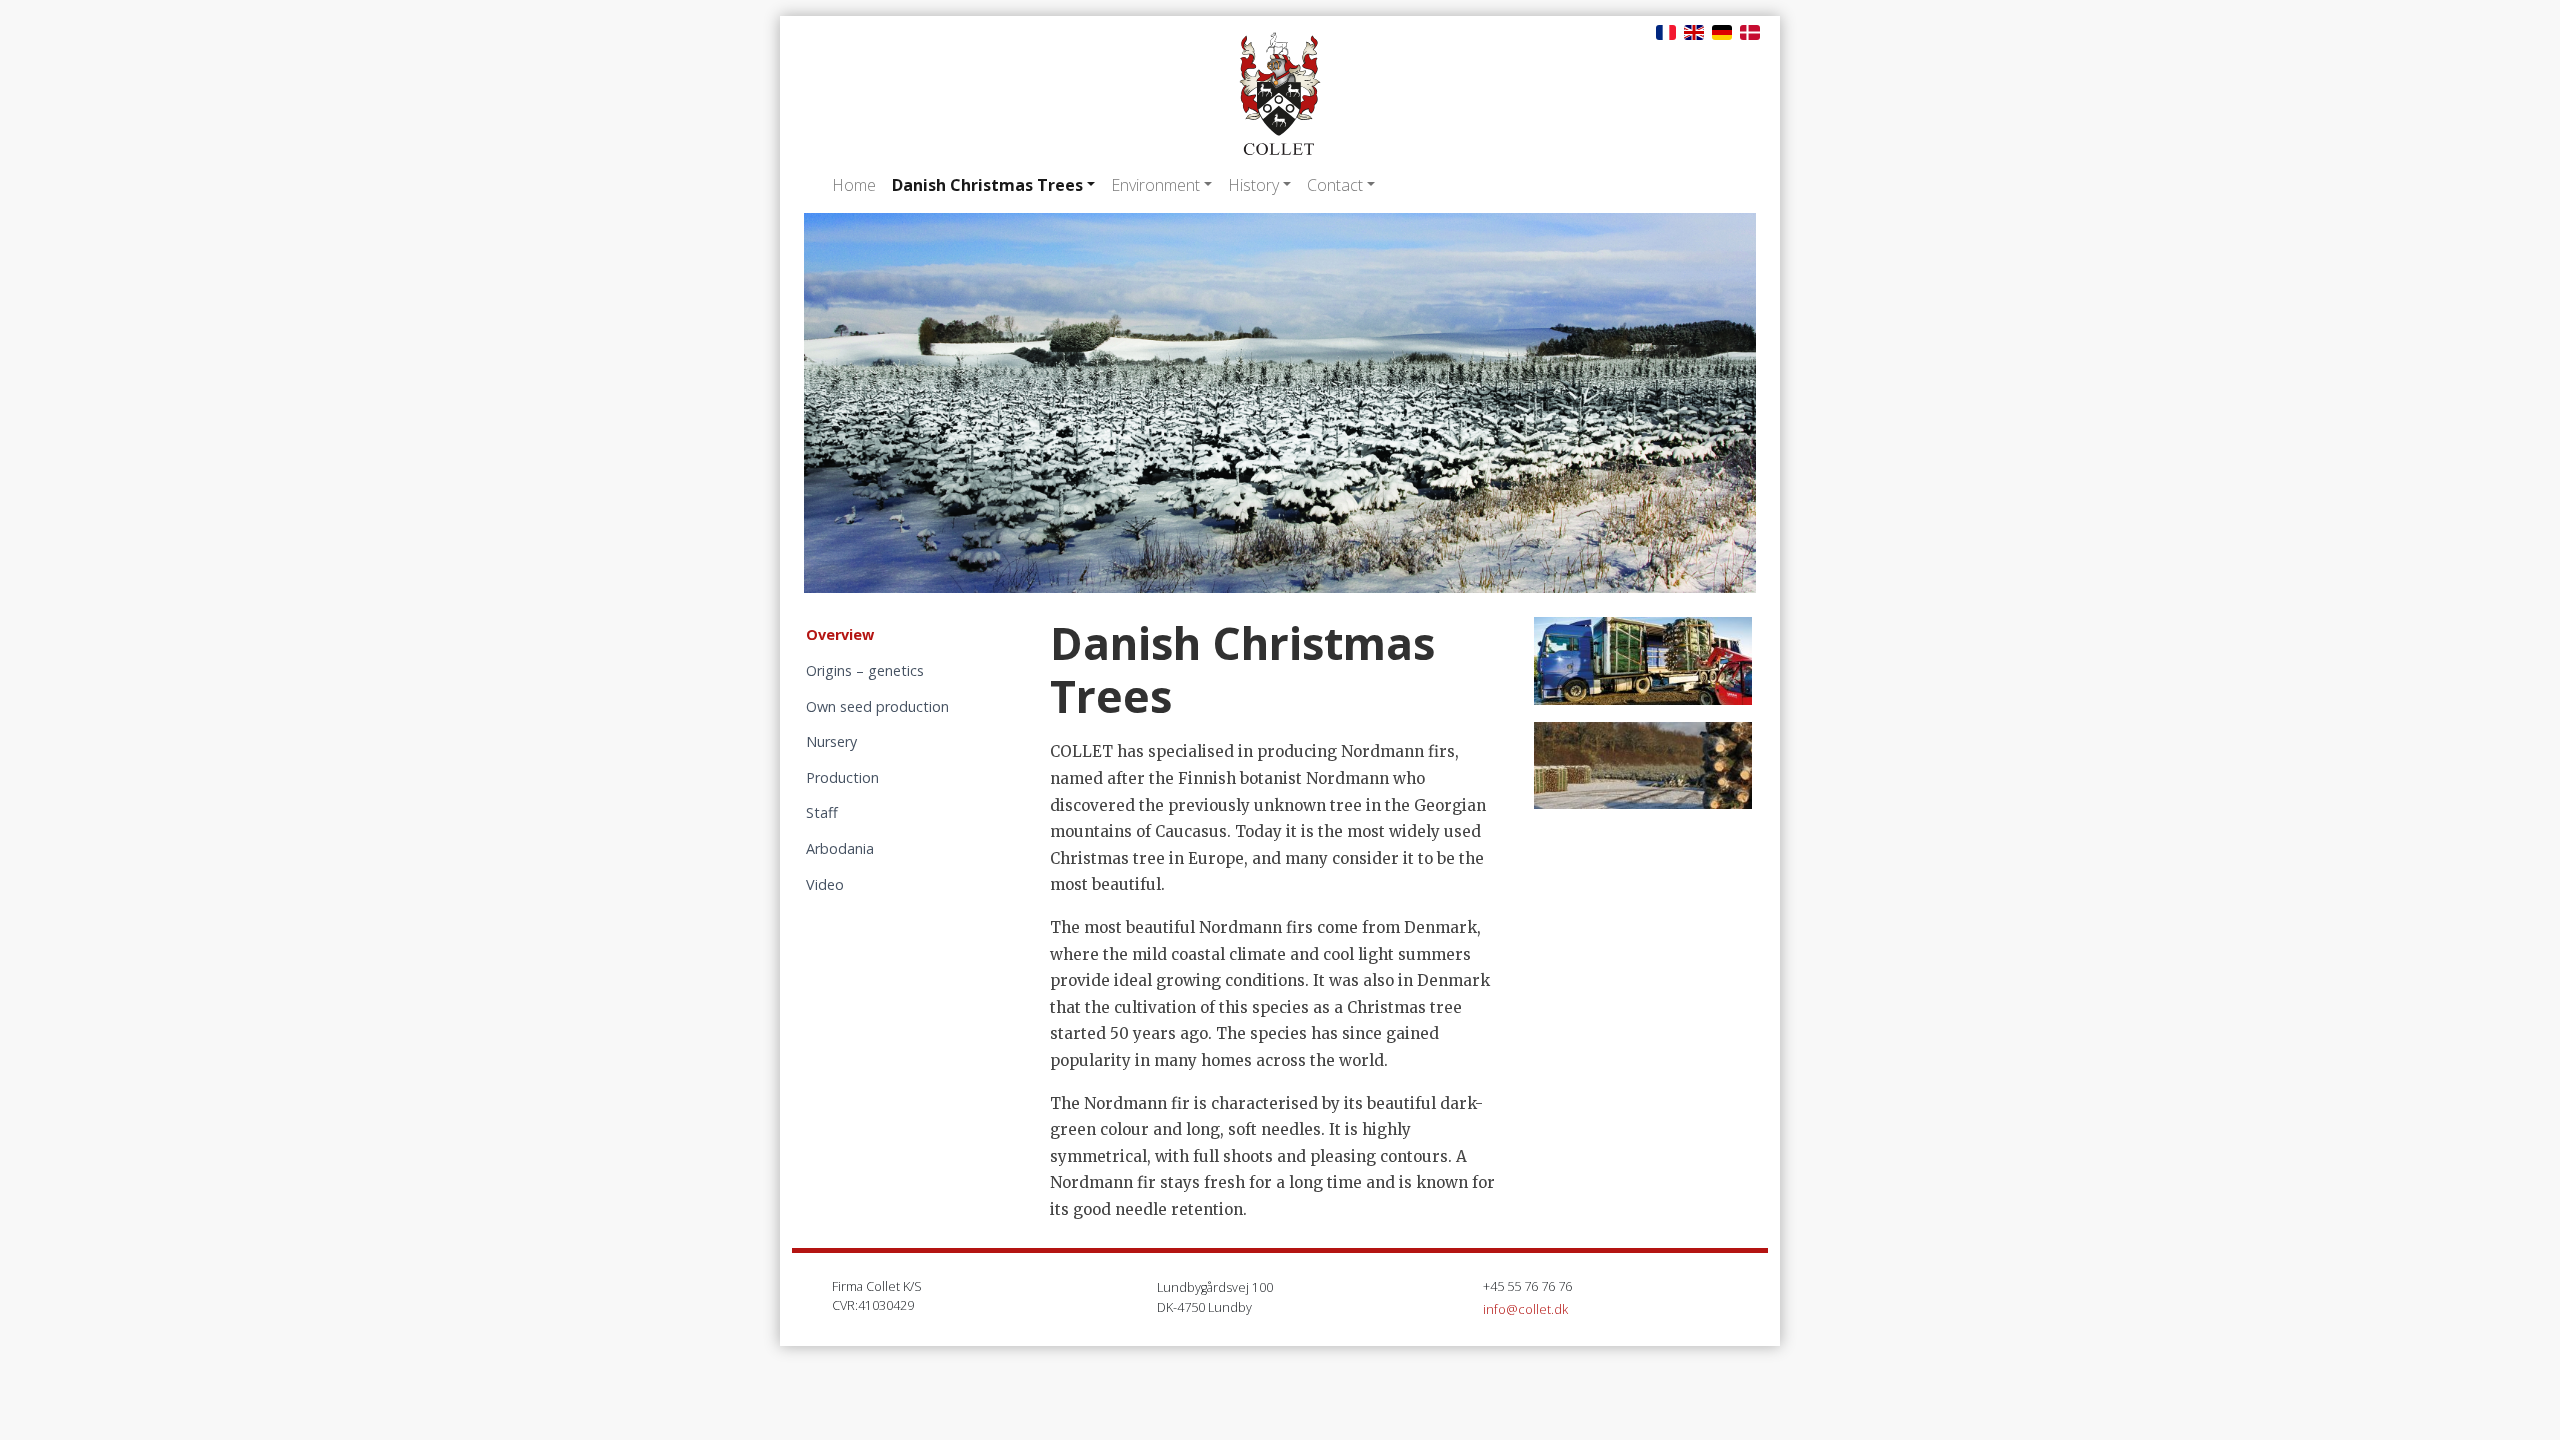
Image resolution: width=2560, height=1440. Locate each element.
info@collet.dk (1525, 1309)
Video (825, 884)
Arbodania (840, 848)
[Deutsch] (1722, 31)
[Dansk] (1750, 31)
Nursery (831, 741)
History (1253, 185)
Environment (1155, 185)
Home (854, 185)
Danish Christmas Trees (987, 185)
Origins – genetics (865, 670)
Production (842, 777)
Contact (1335, 185)
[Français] (1666, 31)
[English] (1694, 31)
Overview (840, 634)
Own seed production (877, 706)
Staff (822, 812)
